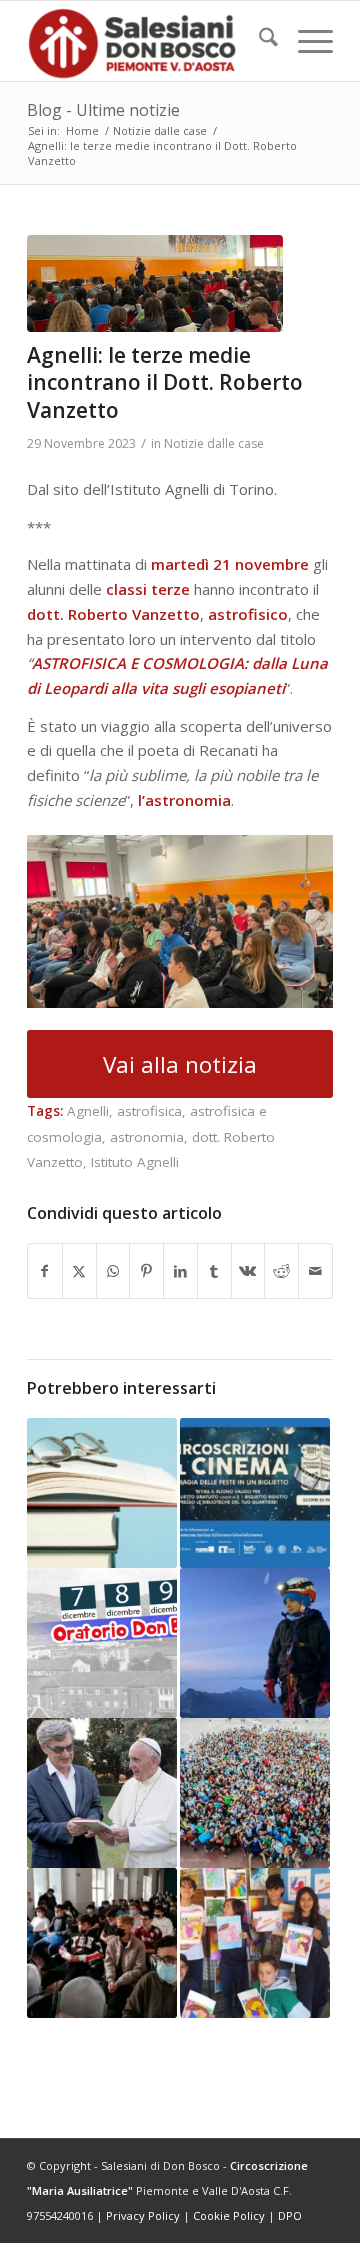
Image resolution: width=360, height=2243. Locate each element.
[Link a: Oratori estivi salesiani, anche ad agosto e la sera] (255, 1793)
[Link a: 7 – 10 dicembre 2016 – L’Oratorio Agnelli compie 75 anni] (102, 1643)
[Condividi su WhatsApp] (113, 1271)
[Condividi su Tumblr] (214, 1271)
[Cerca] (258, 41)
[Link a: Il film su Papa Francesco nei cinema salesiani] (102, 1793)
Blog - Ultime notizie (103, 110)
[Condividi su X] (79, 1271)
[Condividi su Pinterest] (146, 1271)
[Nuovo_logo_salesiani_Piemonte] (149, 41)
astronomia (147, 1137)
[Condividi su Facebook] (45, 1271)
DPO (290, 2215)
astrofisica (149, 1111)
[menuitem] (258, 41)
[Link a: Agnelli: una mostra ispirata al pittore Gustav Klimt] (255, 1943)
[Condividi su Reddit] (281, 1271)
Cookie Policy (229, 2215)
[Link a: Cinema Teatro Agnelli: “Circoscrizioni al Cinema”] (255, 1493)
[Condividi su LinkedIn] (180, 1271)
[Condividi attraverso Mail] (315, 1271)
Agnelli (88, 1111)
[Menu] (305, 41)
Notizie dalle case (214, 443)
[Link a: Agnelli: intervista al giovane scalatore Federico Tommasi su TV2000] (255, 1643)
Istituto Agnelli (135, 1162)
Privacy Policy (143, 2215)
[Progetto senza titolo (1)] (155, 283)
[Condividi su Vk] (248, 1271)
